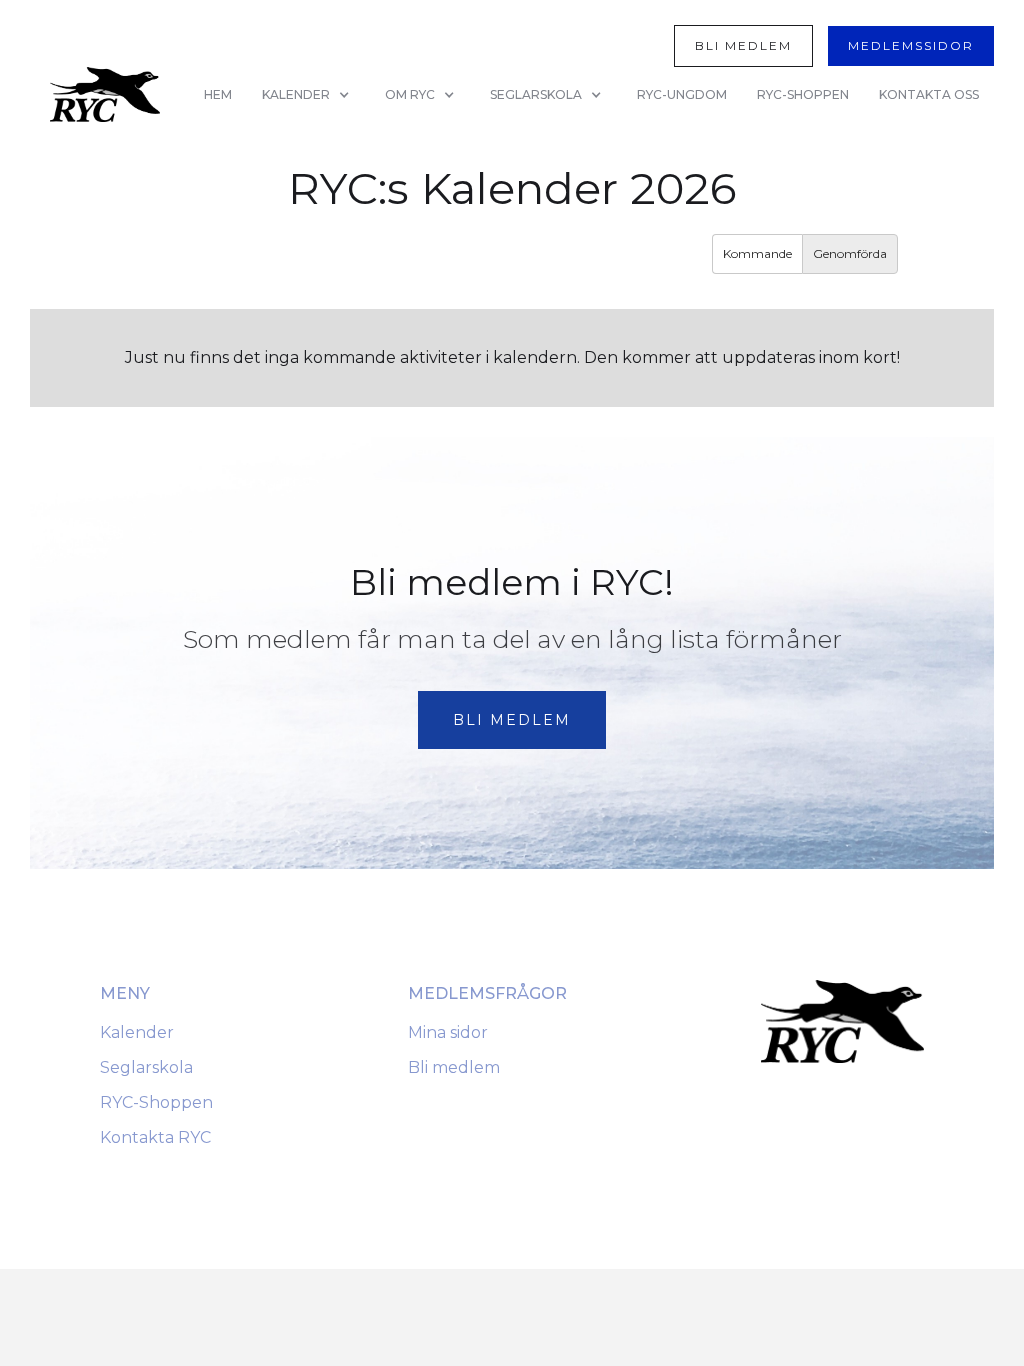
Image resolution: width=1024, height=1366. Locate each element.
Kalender (137, 1032)
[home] (105, 94)
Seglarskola (146, 1067)
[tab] (757, 254)
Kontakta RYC (155, 1137)
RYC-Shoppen (156, 1102)
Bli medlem (454, 1067)
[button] (308, 95)
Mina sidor (448, 1032)
